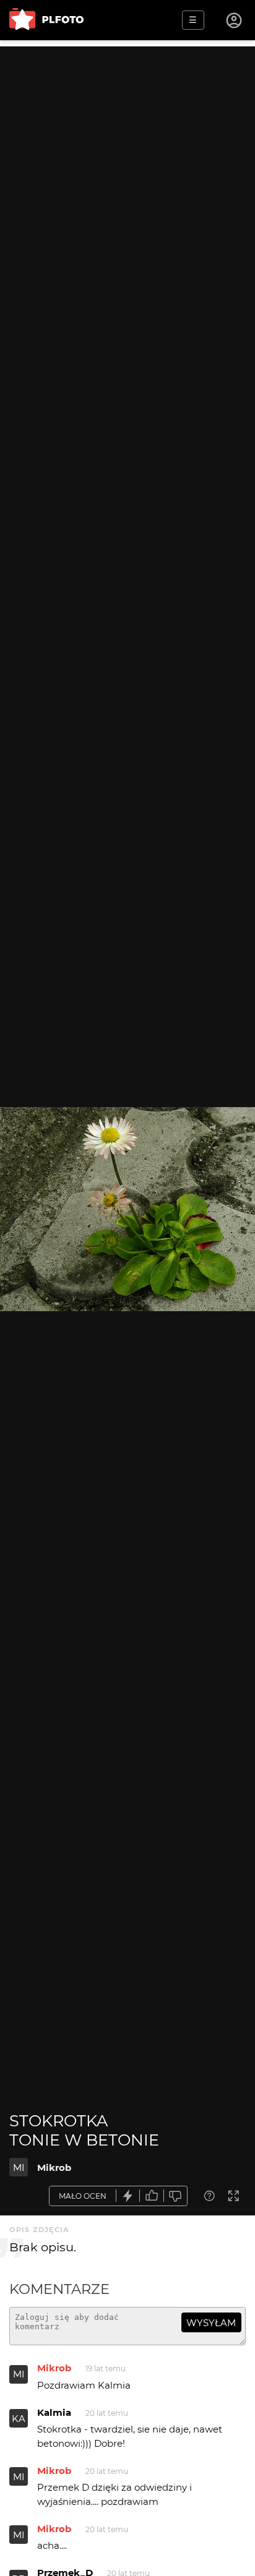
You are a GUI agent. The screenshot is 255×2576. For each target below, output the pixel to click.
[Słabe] (176, 2196)
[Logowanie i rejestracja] (235, 20)
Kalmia (54, 2412)
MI (19, 2167)
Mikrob (54, 2167)
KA (19, 2419)
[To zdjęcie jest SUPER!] (128, 2196)
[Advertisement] (127, 174)
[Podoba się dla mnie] (152, 2196)
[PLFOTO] (46, 20)
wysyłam (211, 2323)
